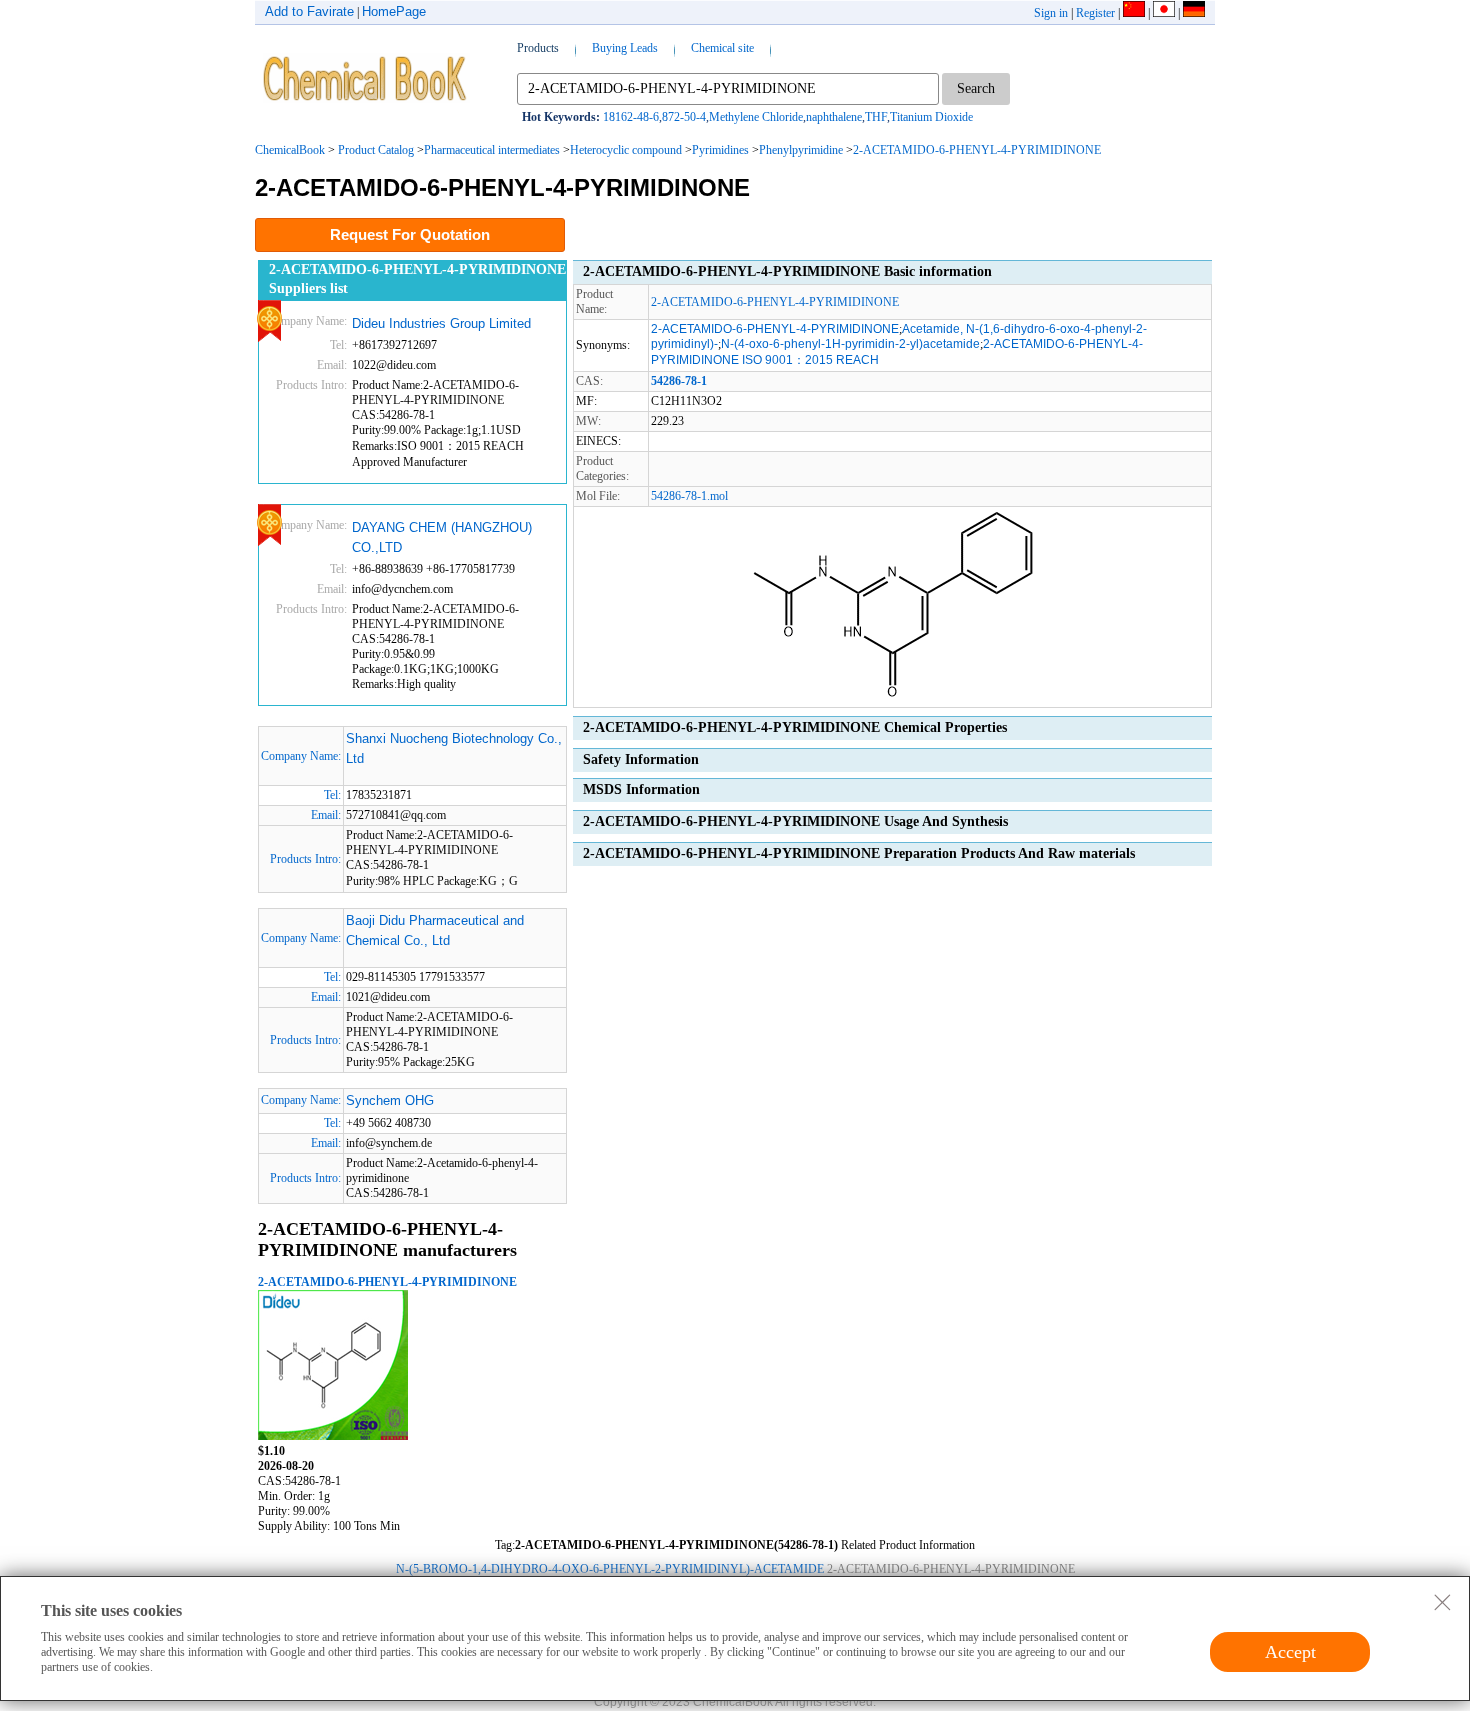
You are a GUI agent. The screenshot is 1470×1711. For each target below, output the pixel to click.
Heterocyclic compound (626, 150)
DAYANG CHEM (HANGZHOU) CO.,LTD (442, 537)
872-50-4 (684, 117)
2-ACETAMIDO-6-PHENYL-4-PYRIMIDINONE (977, 150)
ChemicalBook (290, 150)
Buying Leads (625, 48)
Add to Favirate (309, 11)
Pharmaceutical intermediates (492, 150)
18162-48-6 (631, 117)
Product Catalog (376, 150)
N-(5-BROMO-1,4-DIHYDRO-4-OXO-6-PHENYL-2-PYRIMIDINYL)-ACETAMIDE (610, 1569)
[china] (1134, 13)
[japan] (1164, 13)
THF (876, 117)
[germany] (1194, 13)
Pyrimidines (720, 150)
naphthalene (834, 117)
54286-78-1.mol (689, 496)
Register (1095, 13)
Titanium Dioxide (931, 117)
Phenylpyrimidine (801, 150)
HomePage (394, 11)
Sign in (1051, 13)
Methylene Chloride (756, 117)
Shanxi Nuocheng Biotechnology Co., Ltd (454, 748)
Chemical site (722, 48)
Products (538, 48)
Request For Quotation (410, 234)
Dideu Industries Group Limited (441, 323)
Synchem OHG (390, 1100)
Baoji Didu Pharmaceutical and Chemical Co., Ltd (435, 930)
